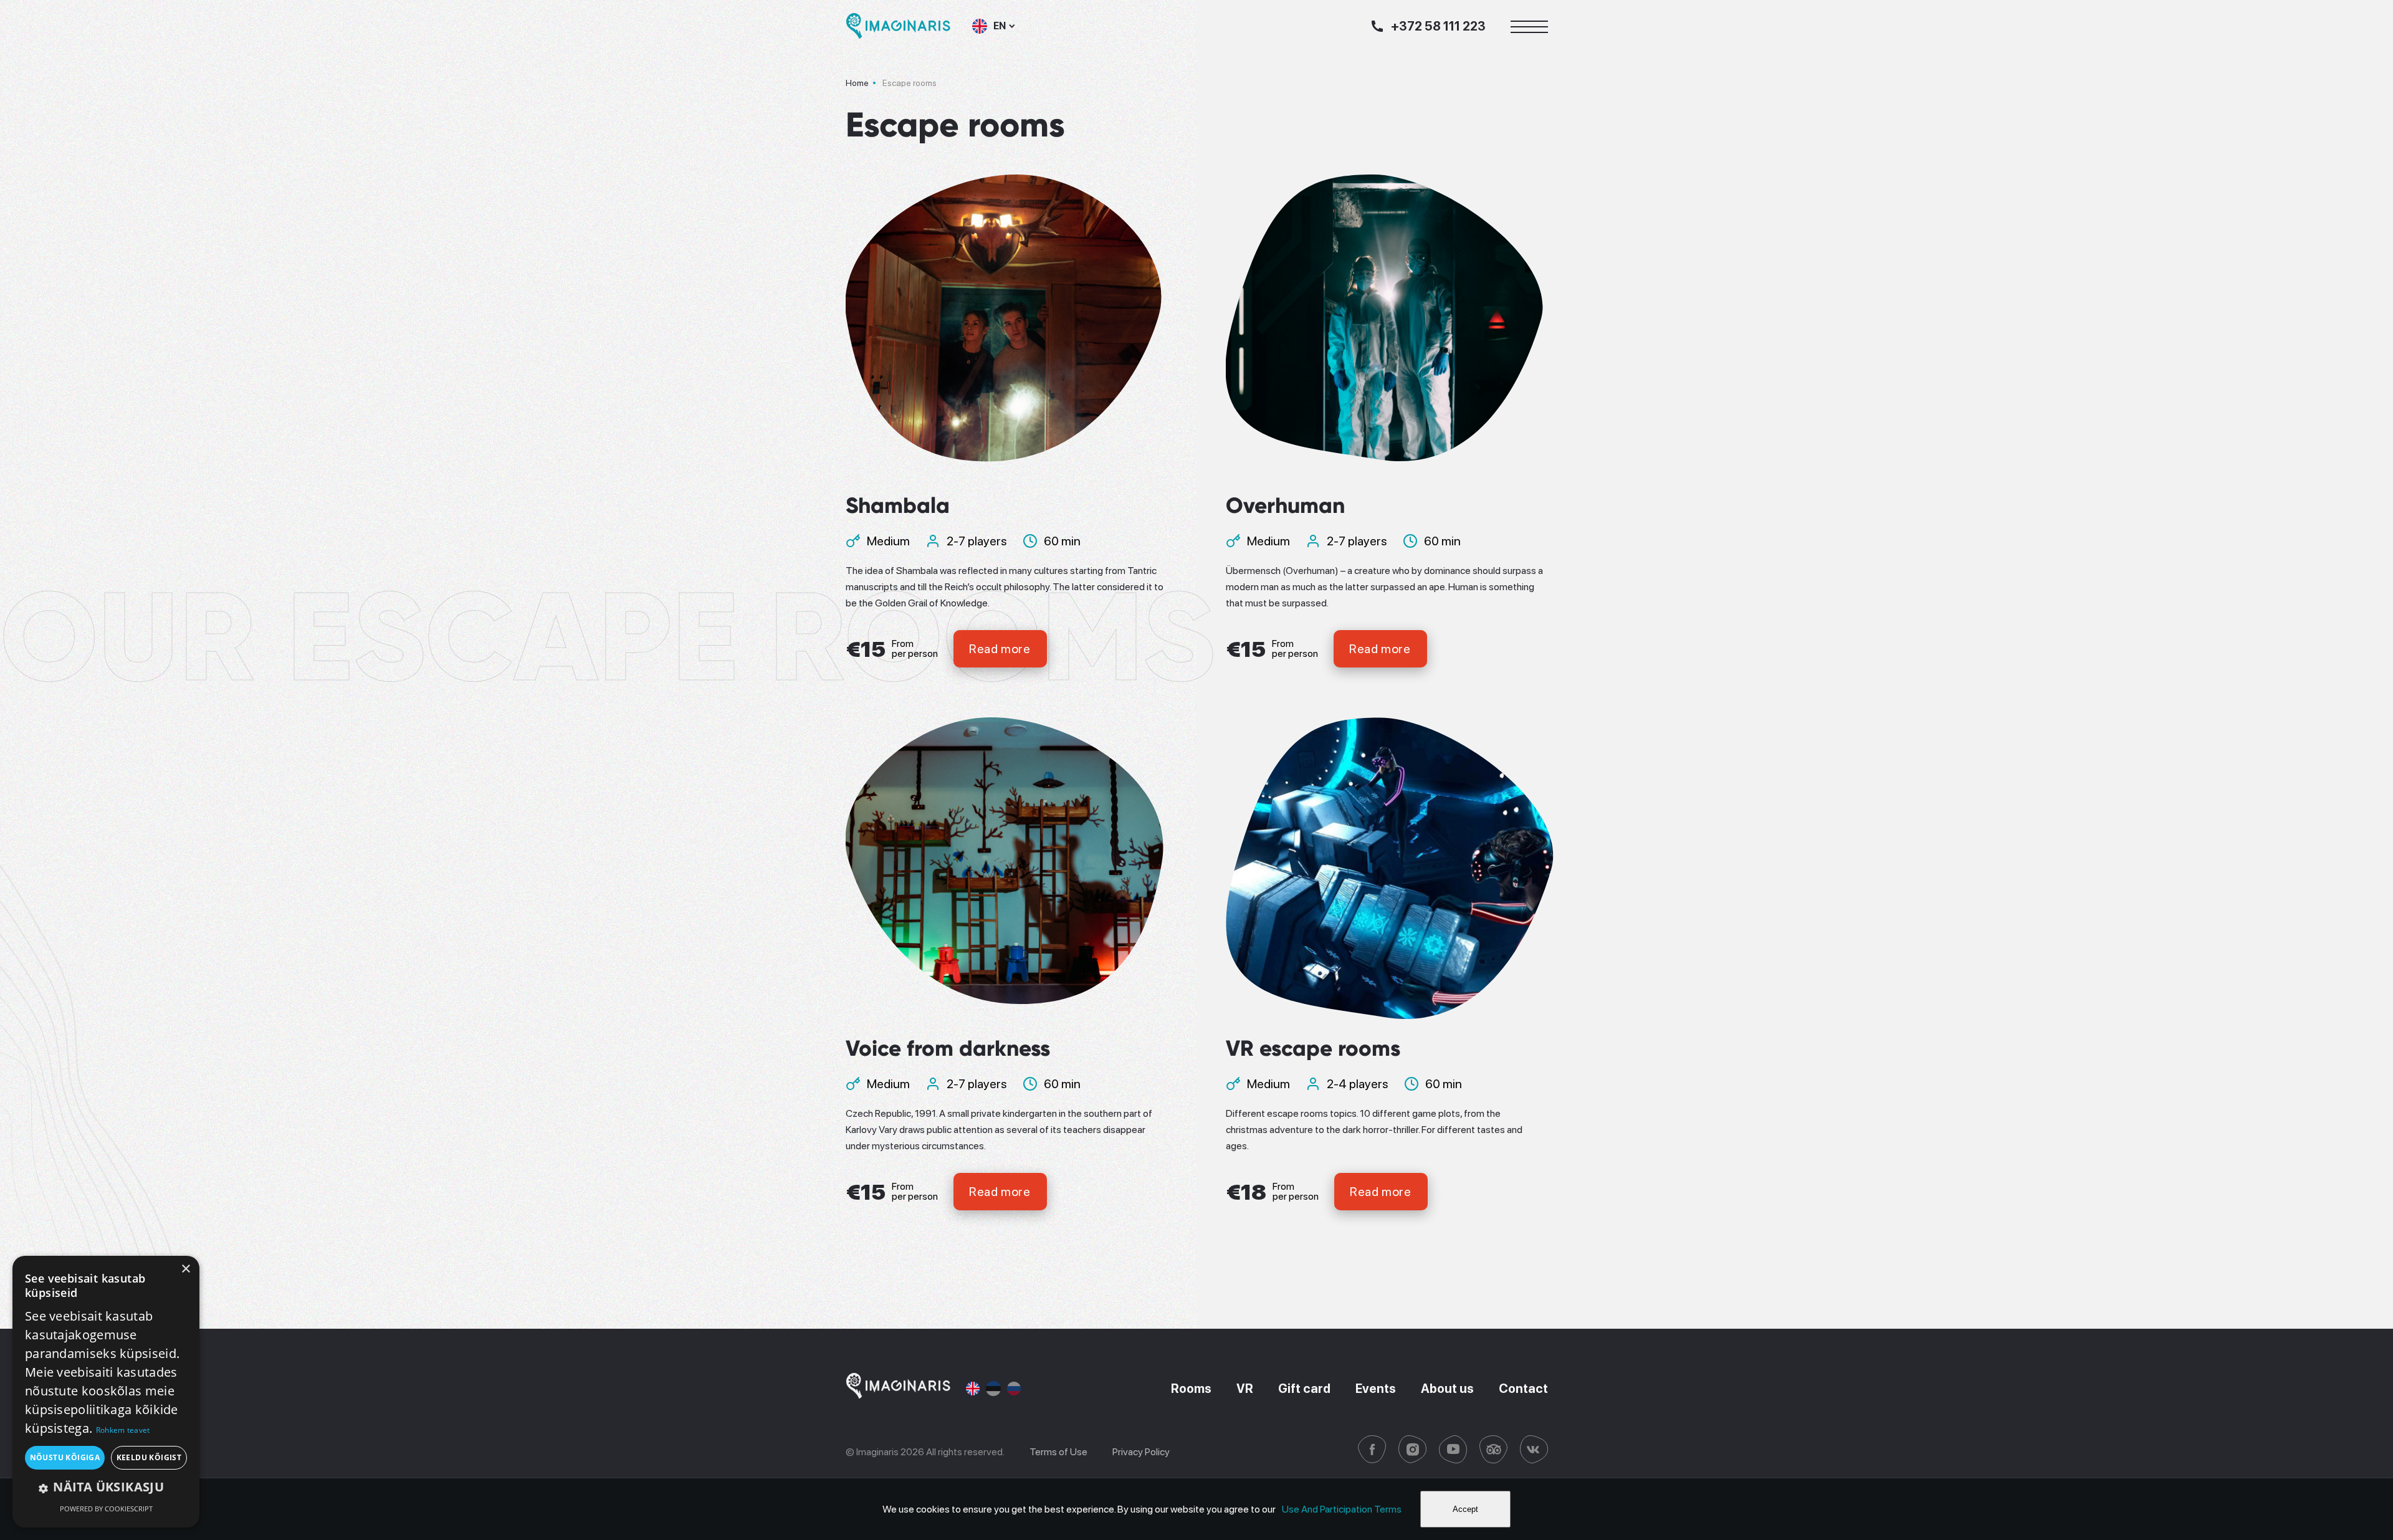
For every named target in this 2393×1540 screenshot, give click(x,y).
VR (1245, 1389)
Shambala (898, 505)
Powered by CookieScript (106, 1509)
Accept (1465, 1509)
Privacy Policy (1141, 1452)
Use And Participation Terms (1342, 1509)
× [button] (185, 1269)
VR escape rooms (1313, 1048)
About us (1447, 1389)
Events (1376, 1389)
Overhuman (1285, 505)
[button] (106, 1487)
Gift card (1304, 1389)
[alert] (106, 1392)
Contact (1523, 1389)
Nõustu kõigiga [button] (65, 1457)
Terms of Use (1058, 1452)
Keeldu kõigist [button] (149, 1457)
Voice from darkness (948, 1048)
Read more (1000, 649)
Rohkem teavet (123, 1430)
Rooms (1191, 1389)
